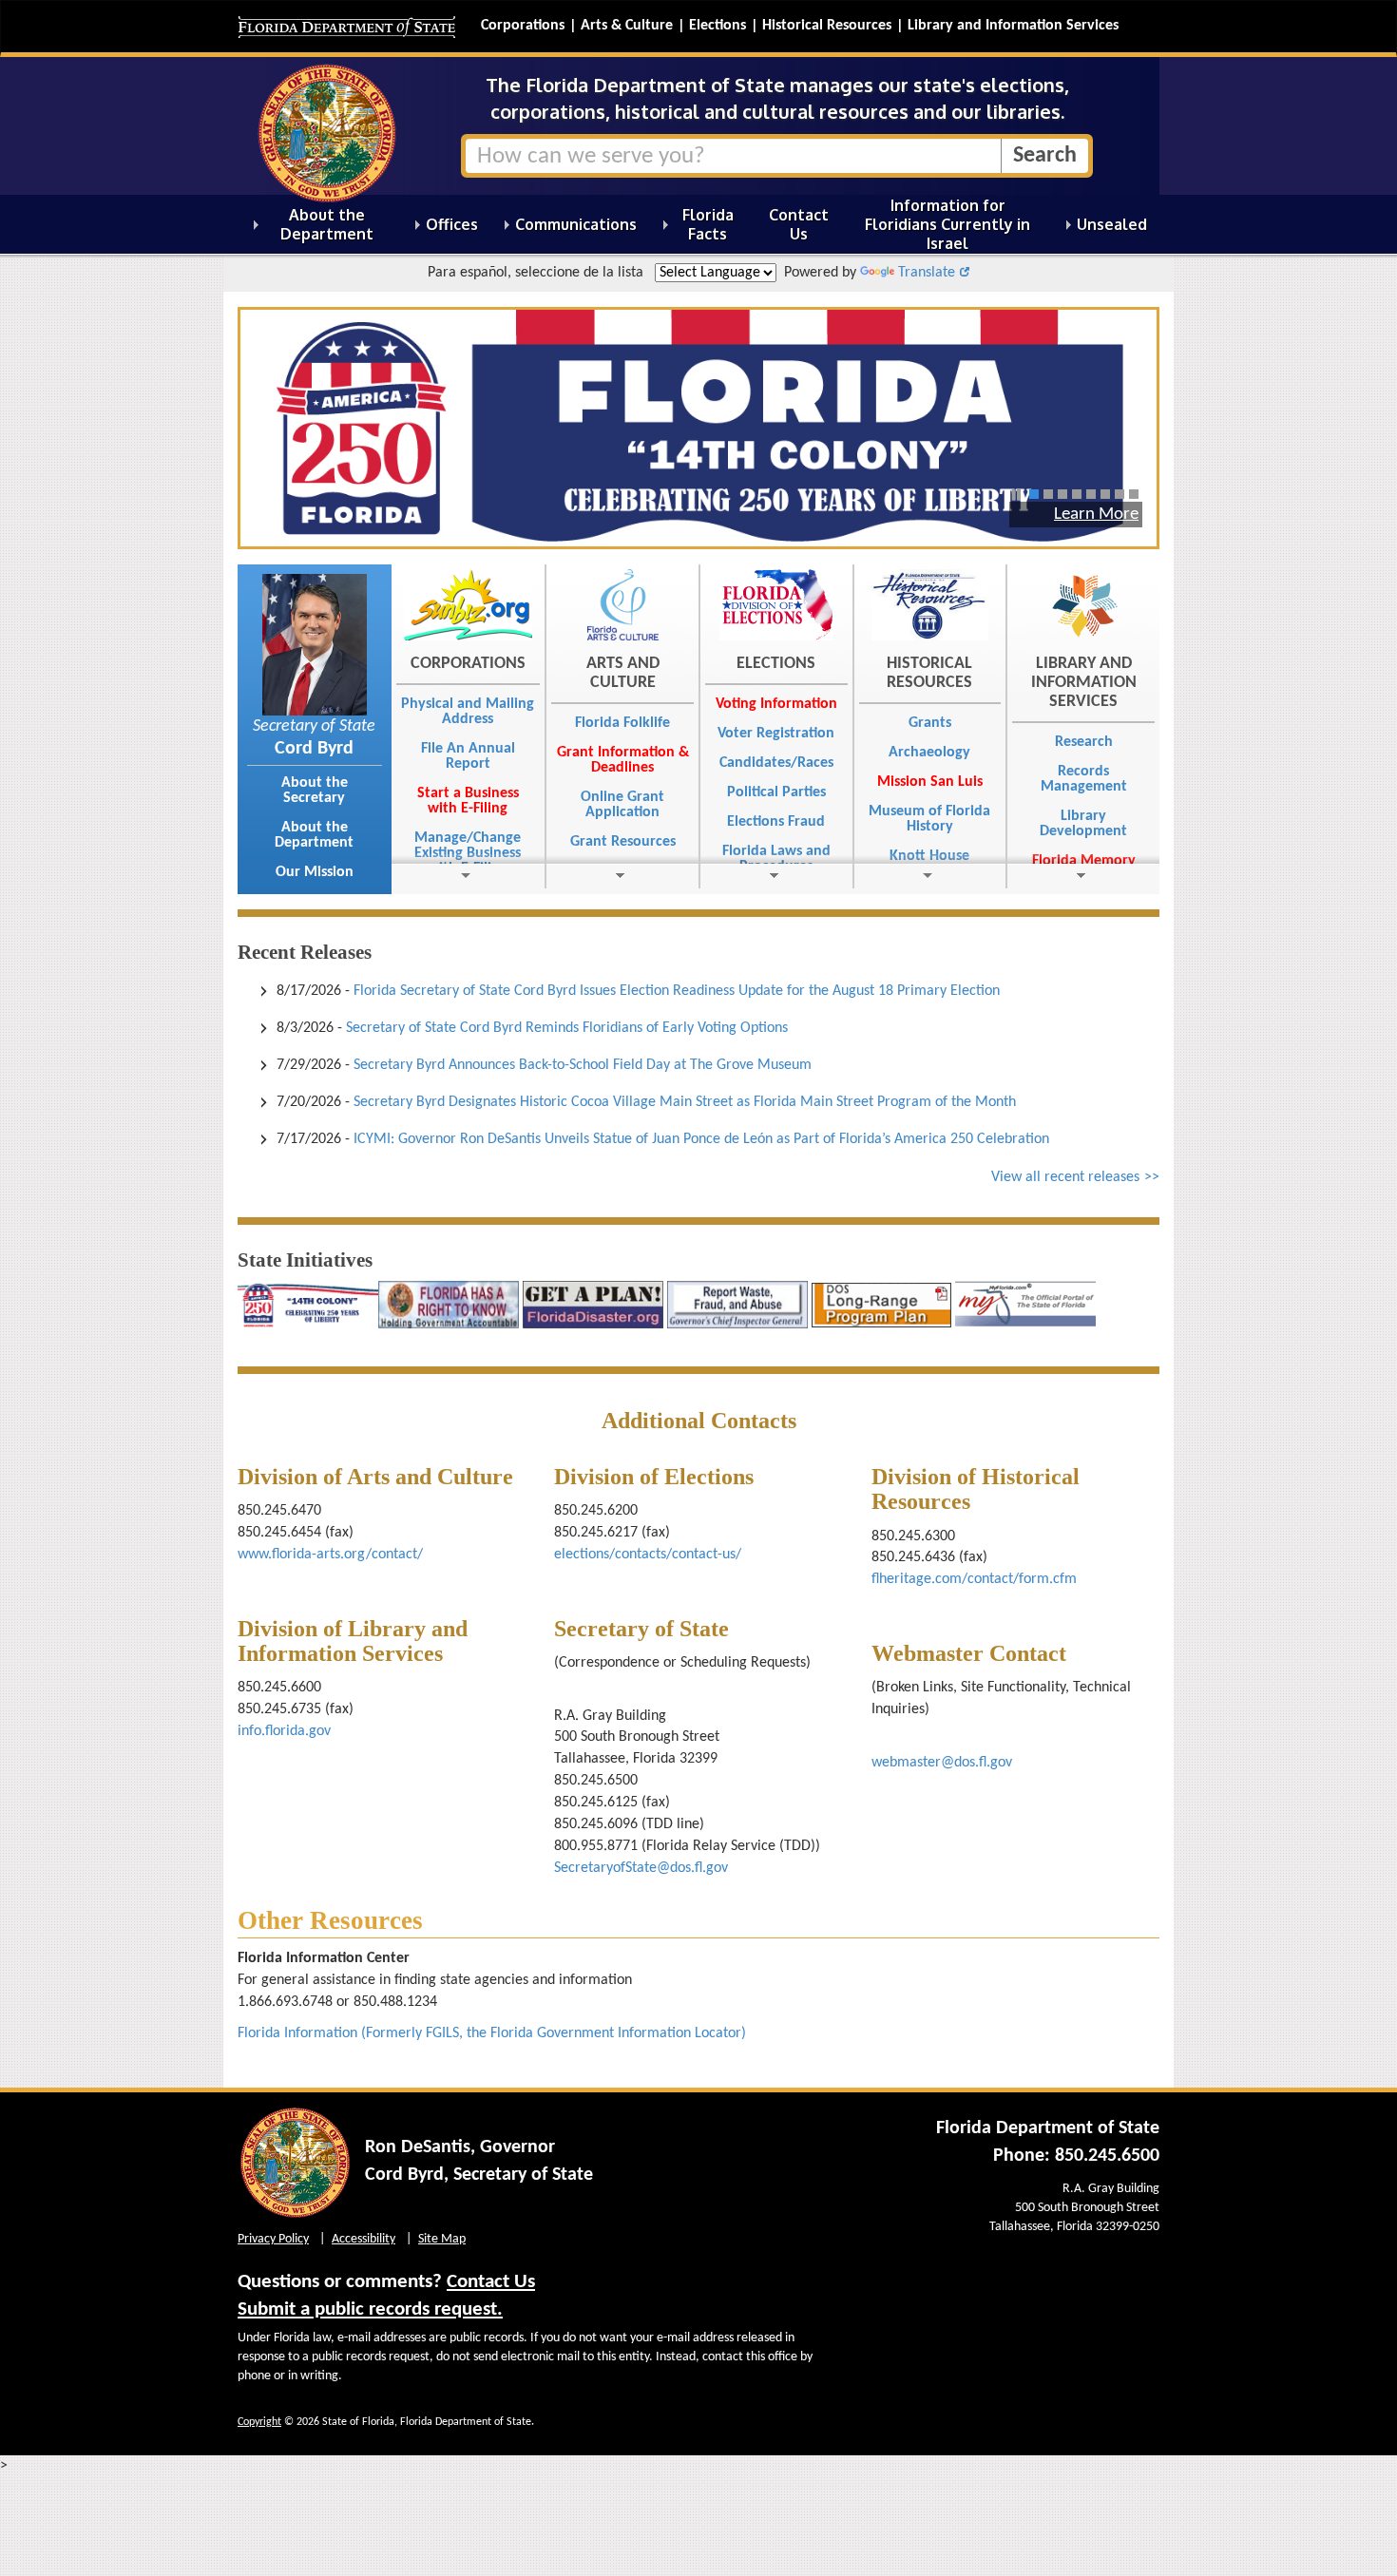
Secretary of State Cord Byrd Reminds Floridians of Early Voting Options (567, 1028)
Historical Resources (827, 26)
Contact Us (491, 2282)
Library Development (1083, 824)
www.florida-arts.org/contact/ (330, 1555)
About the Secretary (315, 791)
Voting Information (776, 704)
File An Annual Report (468, 756)
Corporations (523, 26)
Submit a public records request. (370, 2309)
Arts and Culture (623, 673)
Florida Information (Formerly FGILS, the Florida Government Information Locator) (492, 2033)
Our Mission (315, 872)
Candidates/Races (776, 763)
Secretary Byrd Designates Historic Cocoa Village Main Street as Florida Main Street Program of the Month (685, 1102)
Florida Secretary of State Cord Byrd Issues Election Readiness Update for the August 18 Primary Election (677, 991)
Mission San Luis (930, 782)
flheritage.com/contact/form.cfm (974, 1579)
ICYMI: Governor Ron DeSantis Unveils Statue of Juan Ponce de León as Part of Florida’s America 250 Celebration (701, 1139)
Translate (927, 273)
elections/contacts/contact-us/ (648, 1555)
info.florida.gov (286, 1731)
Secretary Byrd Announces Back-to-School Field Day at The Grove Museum (583, 1065)
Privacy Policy (273, 2239)
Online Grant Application (622, 805)
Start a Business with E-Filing (468, 801)
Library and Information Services (1013, 26)
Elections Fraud (776, 822)
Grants (930, 723)
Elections (718, 26)
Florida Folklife (622, 723)
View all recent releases (1065, 1177)
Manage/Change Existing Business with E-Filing (468, 853)
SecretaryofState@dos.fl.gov (641, 1868)
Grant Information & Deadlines (623, 760)
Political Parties (776, 792)
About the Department (314, 835)
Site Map (442, 2239)
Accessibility (364, 2239)
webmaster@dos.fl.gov (942, 1763)
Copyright (259, 2422)
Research (1084, 742)
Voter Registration (776, 734)
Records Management (1084, 779)
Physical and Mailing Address (468, 712)
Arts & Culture (627, 26)
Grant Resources (623, 842)
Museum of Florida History (929, 819)
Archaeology (929, 753)
